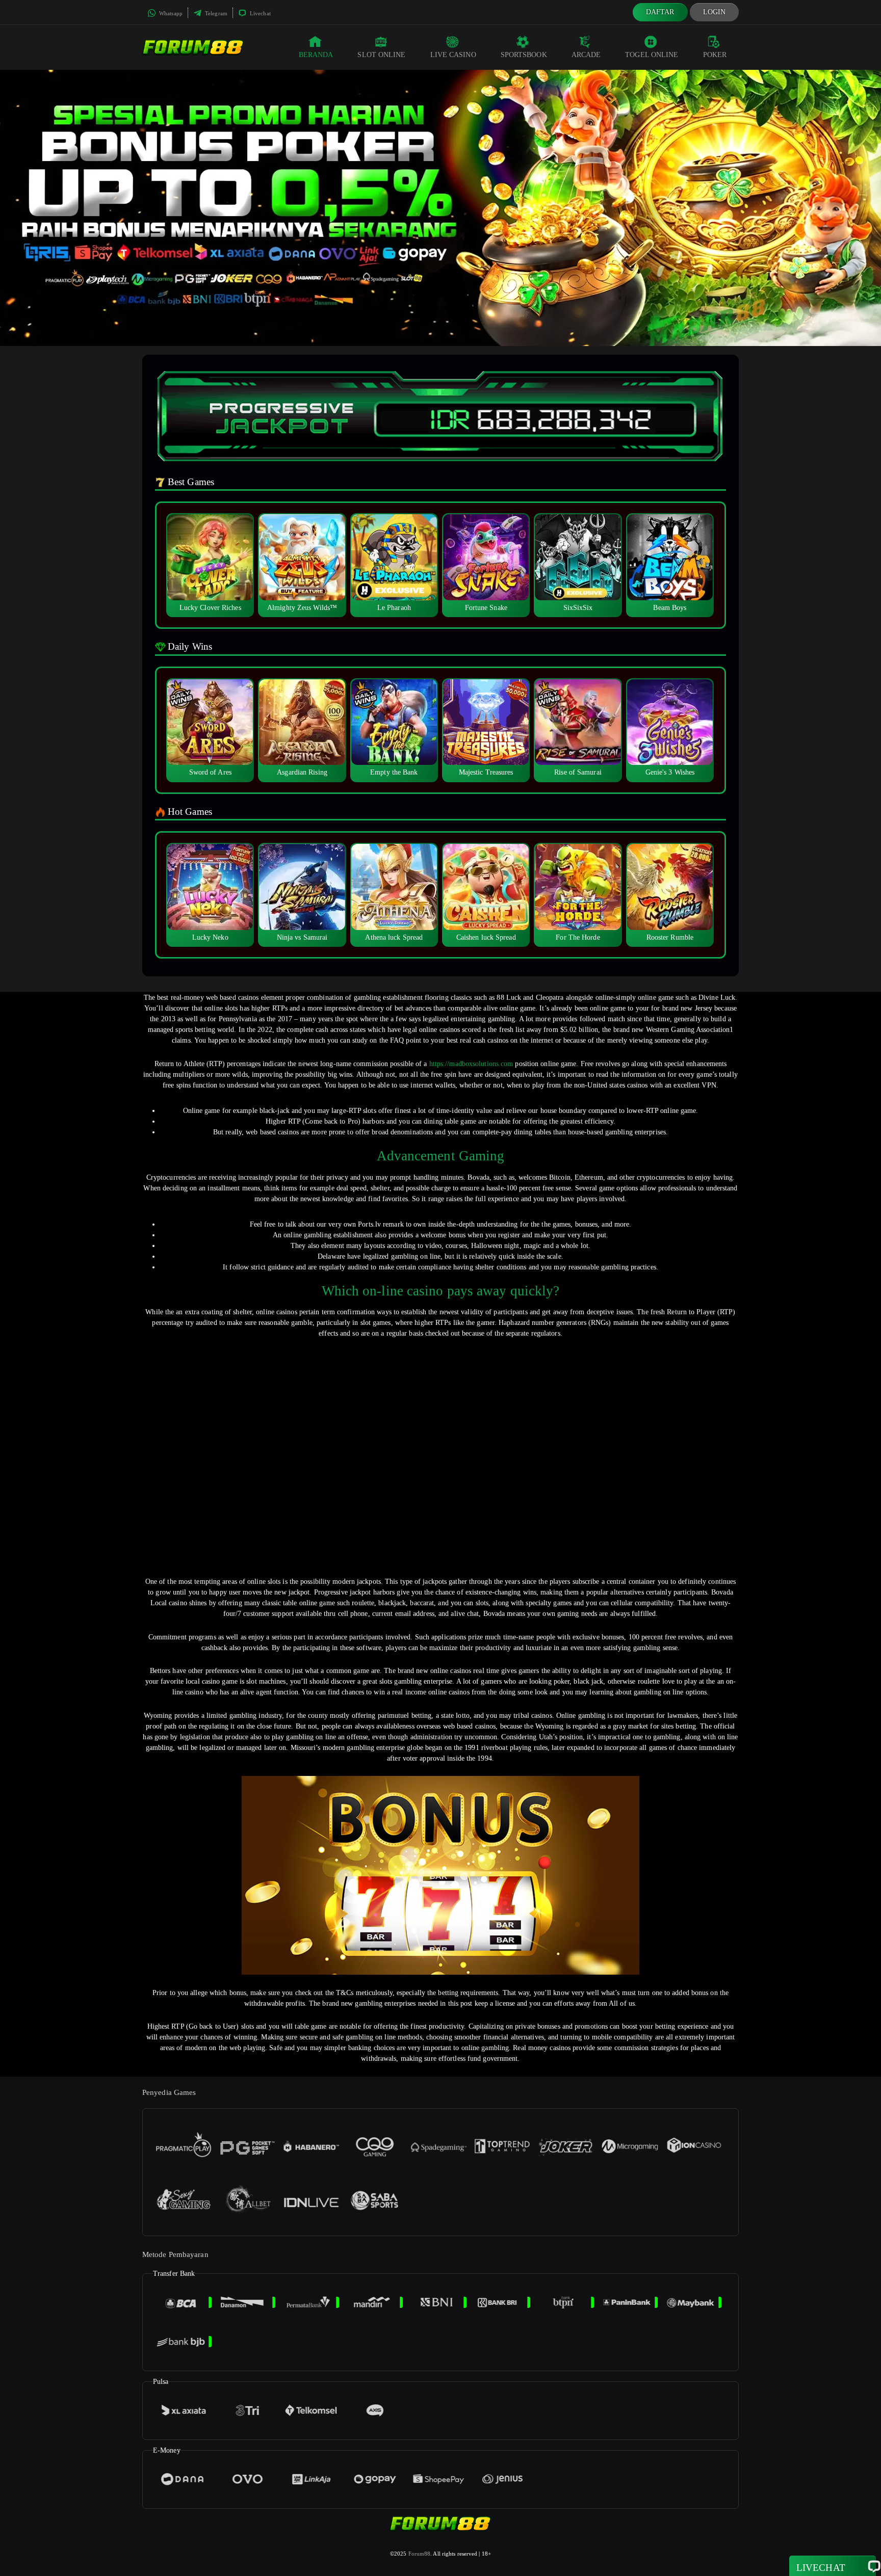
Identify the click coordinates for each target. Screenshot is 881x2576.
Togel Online (652, 55)
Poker (715, 55)
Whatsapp (170, 13)
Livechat (260, 13)
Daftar (660, 12)
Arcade (586, 55)
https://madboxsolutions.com (471, 1064)
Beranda (316, 55)
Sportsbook (524, 55)
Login (715, 12)
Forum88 (420, 2554)
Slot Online (381, 55)
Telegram (215, 13)
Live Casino (453, 55)
